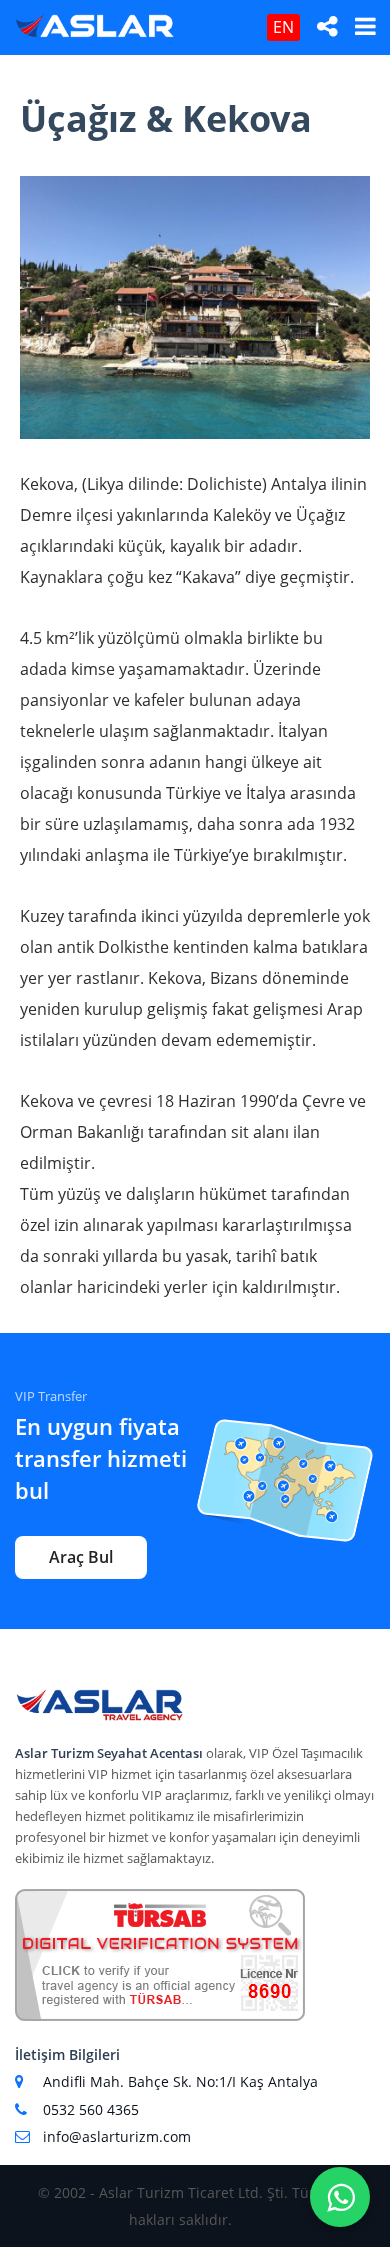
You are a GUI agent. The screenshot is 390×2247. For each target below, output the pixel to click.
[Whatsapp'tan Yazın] (340, 2197)
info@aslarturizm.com (117, 2136)
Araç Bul (81, 1557)
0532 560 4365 (91, 2109)
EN (283, 27)
